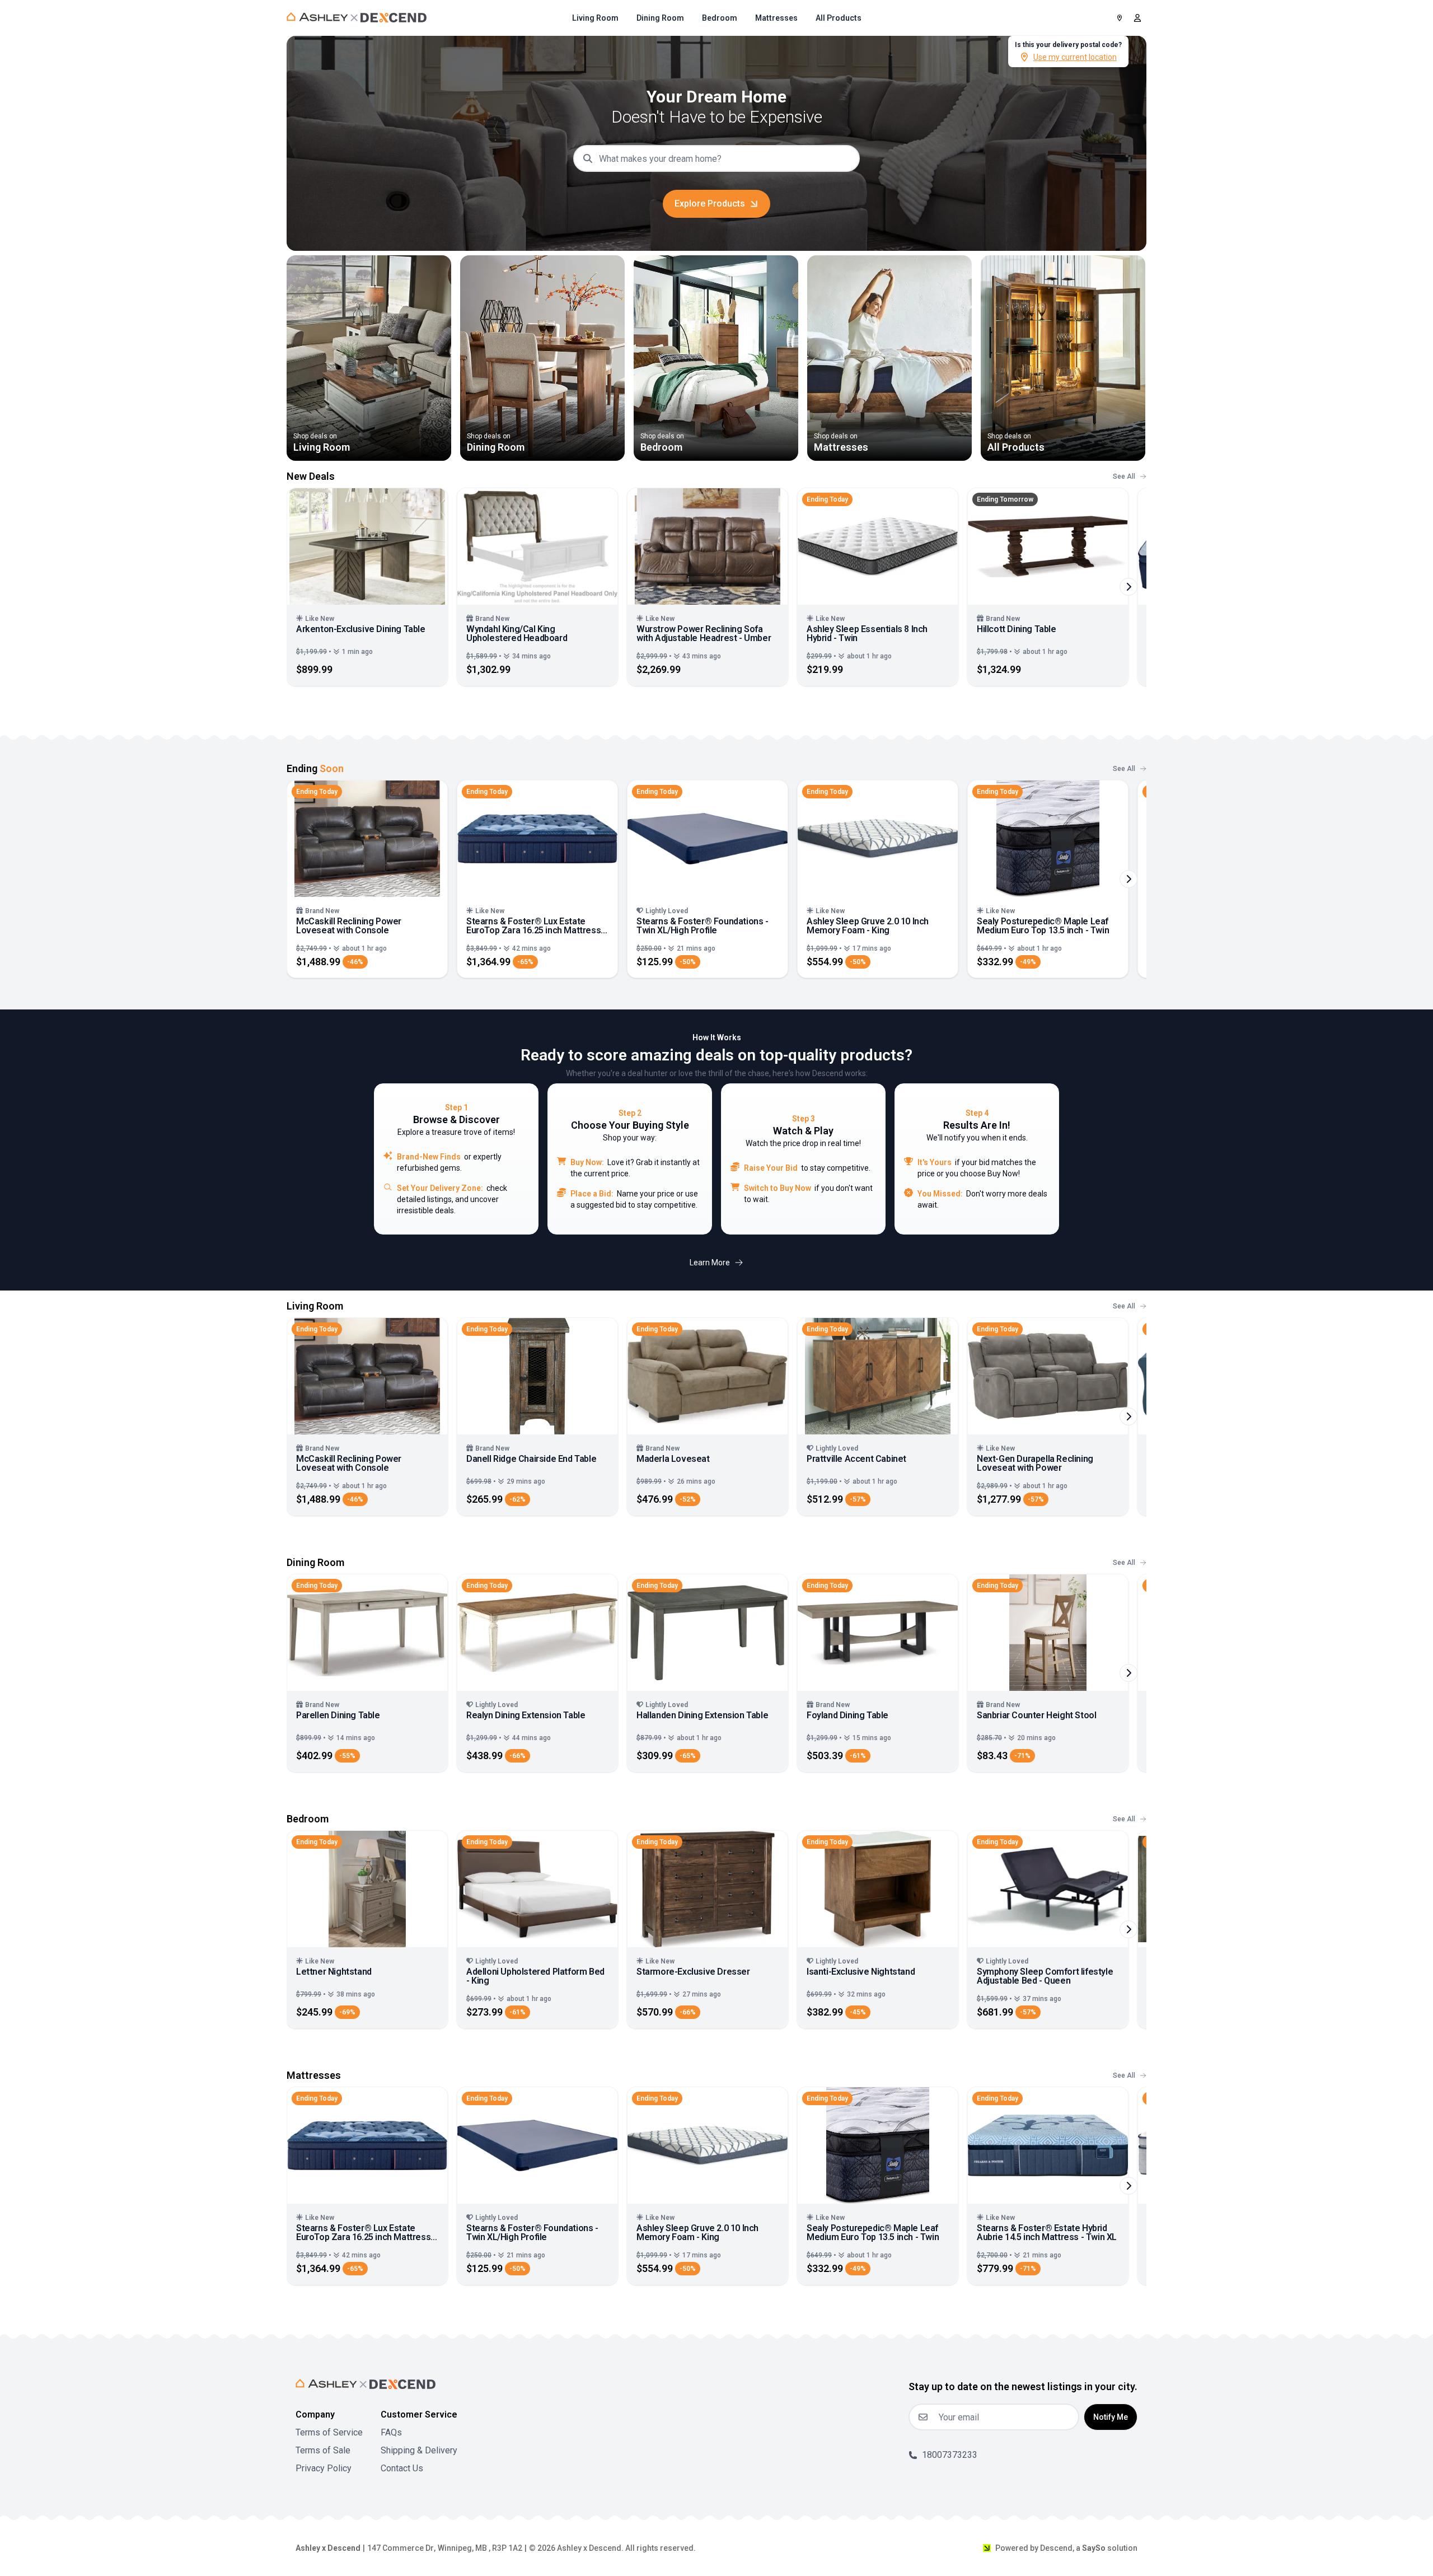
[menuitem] (595, 18)
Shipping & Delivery (419, 2450)
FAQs (391, 2432)
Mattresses (776, 18)
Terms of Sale (323, 2450)
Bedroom (720, 18)
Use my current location (1075, 57)
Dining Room (660, 18)
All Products (839, 18)
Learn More (710, 1263)
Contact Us (402, 2468)
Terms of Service (329, 2432)
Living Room (595, 18)
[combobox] (725, 158)
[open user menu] (1137, 18)
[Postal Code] (1120, 18)
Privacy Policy (324, 2468)
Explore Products (710, 204)
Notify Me (1111, 2417)
